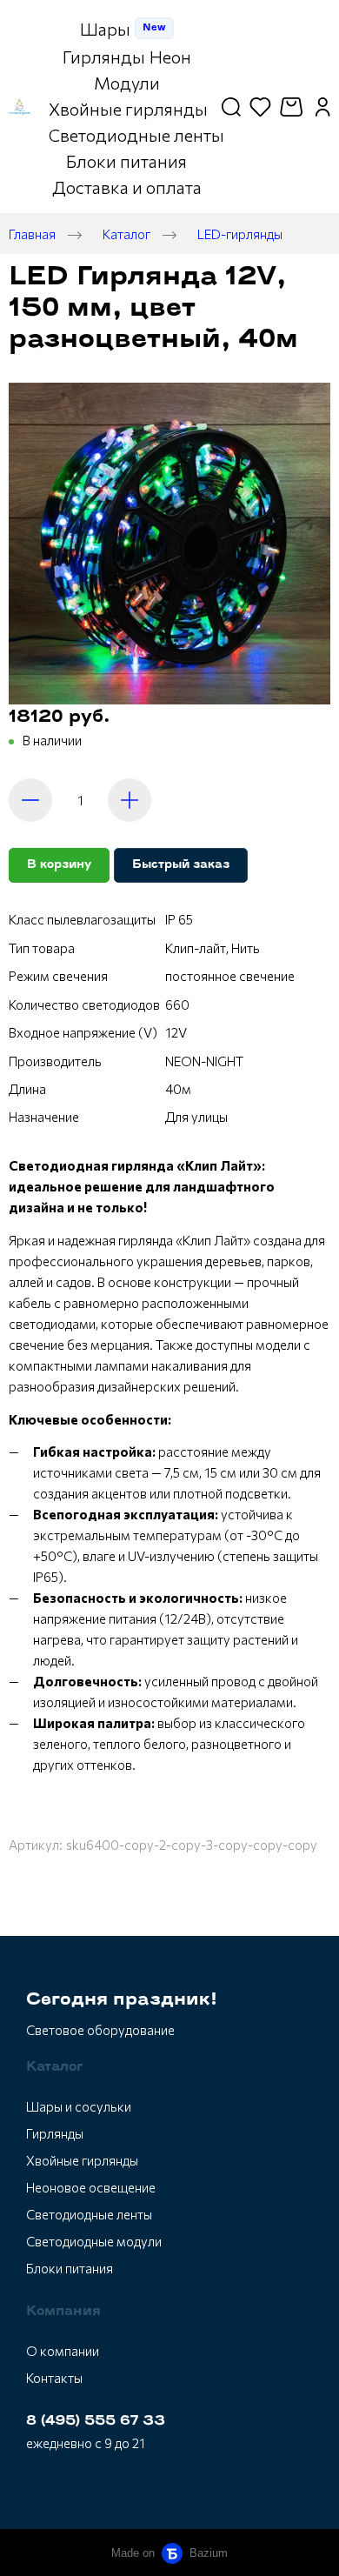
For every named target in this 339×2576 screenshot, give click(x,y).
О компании (63, 2351)
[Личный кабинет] (323, 107)
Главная (32, 234)
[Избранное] (260, 107)
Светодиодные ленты (89, 2214)
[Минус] (30, 800)
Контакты (54, 2378)
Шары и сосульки (79, 2106)
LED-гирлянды (240, 234)
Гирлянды (55, 2133)
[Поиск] (231, 107)
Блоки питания (70, 2268)
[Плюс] (130, 800)
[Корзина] (293, 107)
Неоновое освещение (91, 2187)
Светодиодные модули (94, 2241)
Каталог (126, 234)
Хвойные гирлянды (82, 2160)
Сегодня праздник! (122, 2000)
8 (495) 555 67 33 (96, 2422)
